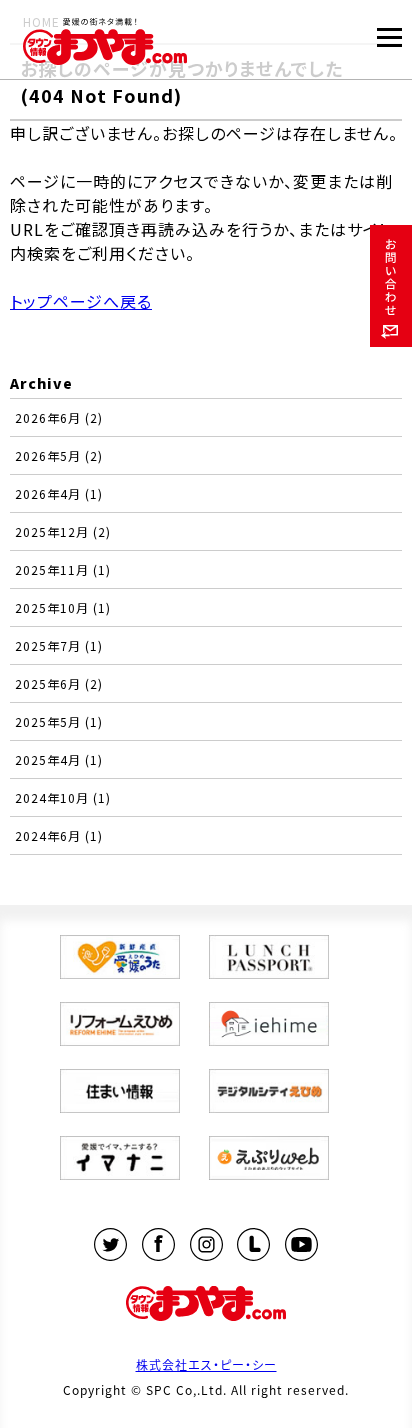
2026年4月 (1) (59, 493)
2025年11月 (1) (63, 569)
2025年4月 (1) (59, 759)
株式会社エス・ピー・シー (206, 1364)
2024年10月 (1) (63, 797)
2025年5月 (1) (59, 721)
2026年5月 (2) (59, 455)
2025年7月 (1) (59, 645)
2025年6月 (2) (59, 683)
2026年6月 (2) (59, 417)
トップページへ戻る (81, 301)
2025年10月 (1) (63, 607)
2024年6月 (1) (59, 835)
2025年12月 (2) (63, 531)
